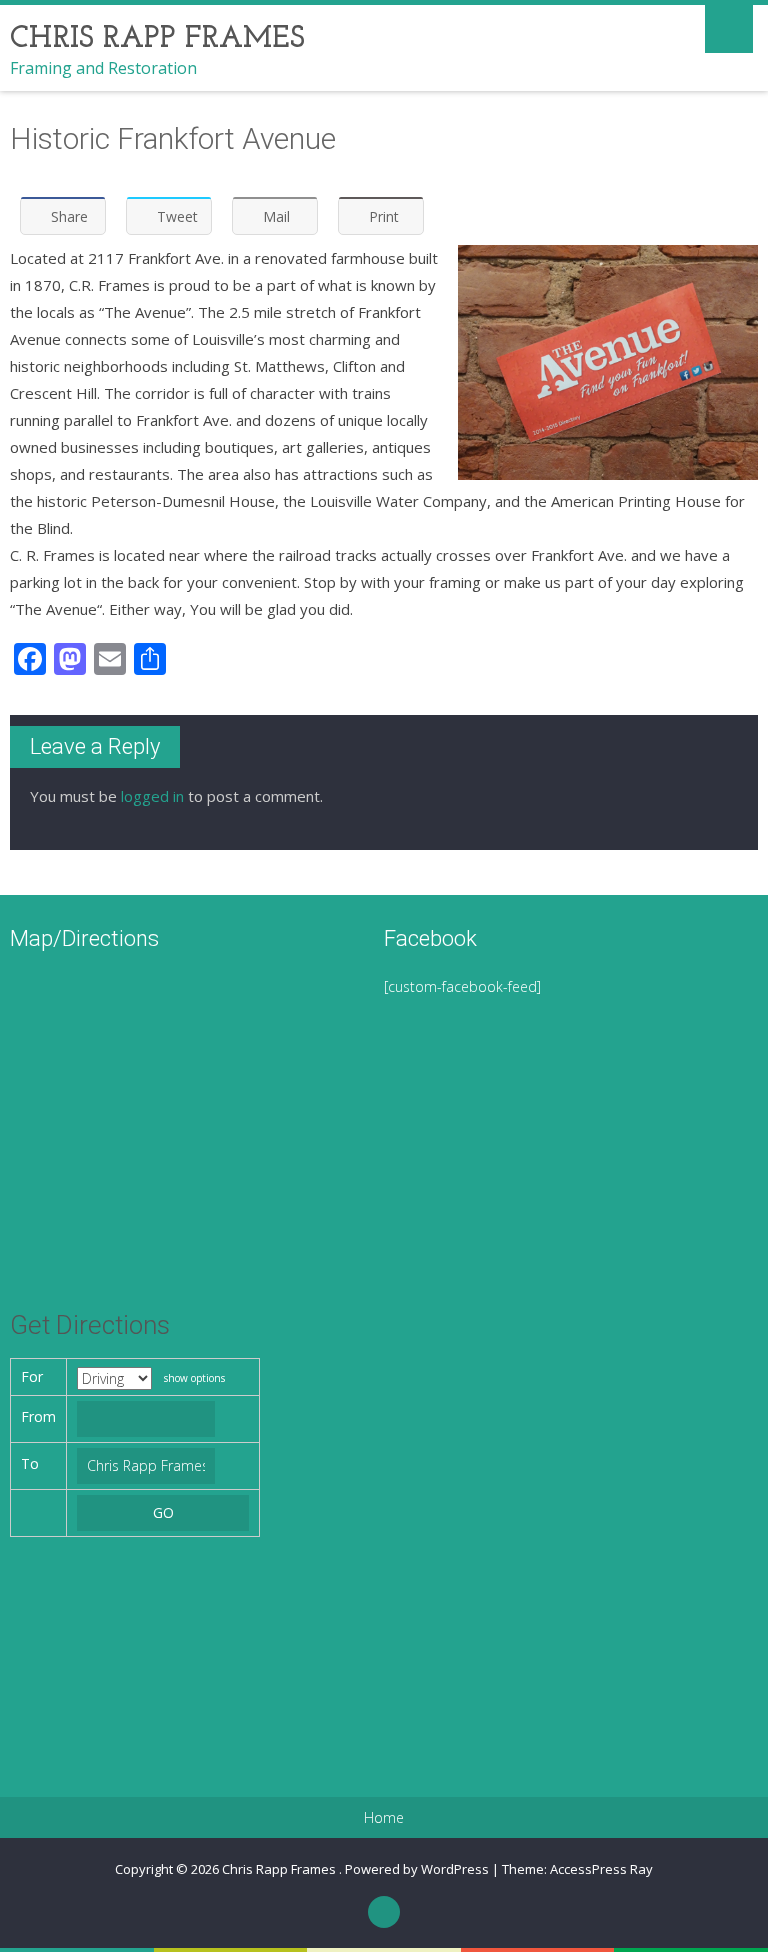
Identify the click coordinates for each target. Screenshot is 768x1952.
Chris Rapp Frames (280, 1869)
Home (384, 1818)
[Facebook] (384, 1912)
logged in (152, 796)
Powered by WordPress (417, 1869)
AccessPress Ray (601, 1869)
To (30, 1463)
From (38, 1416)
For (32, 1376)
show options (194, 1378)
